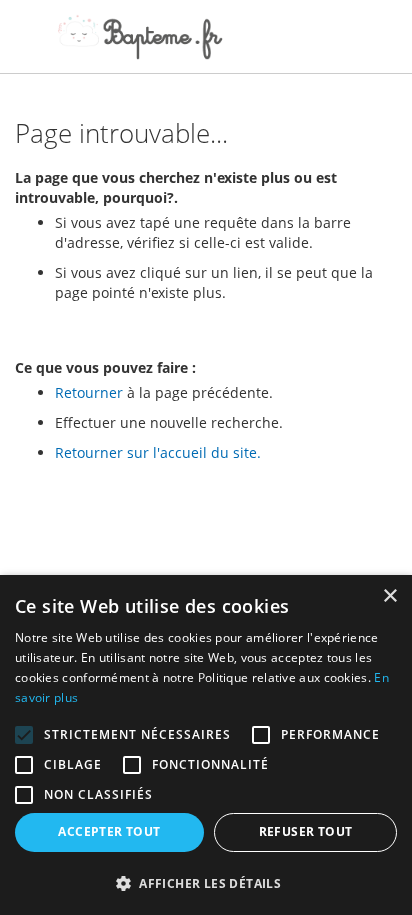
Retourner (89, 392)
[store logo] (140, 37)
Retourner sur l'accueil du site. (158, 452)
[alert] (206, 745)
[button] (206, 882)
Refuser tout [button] (306, 831)
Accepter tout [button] (109, 831)
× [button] (389, 596)
